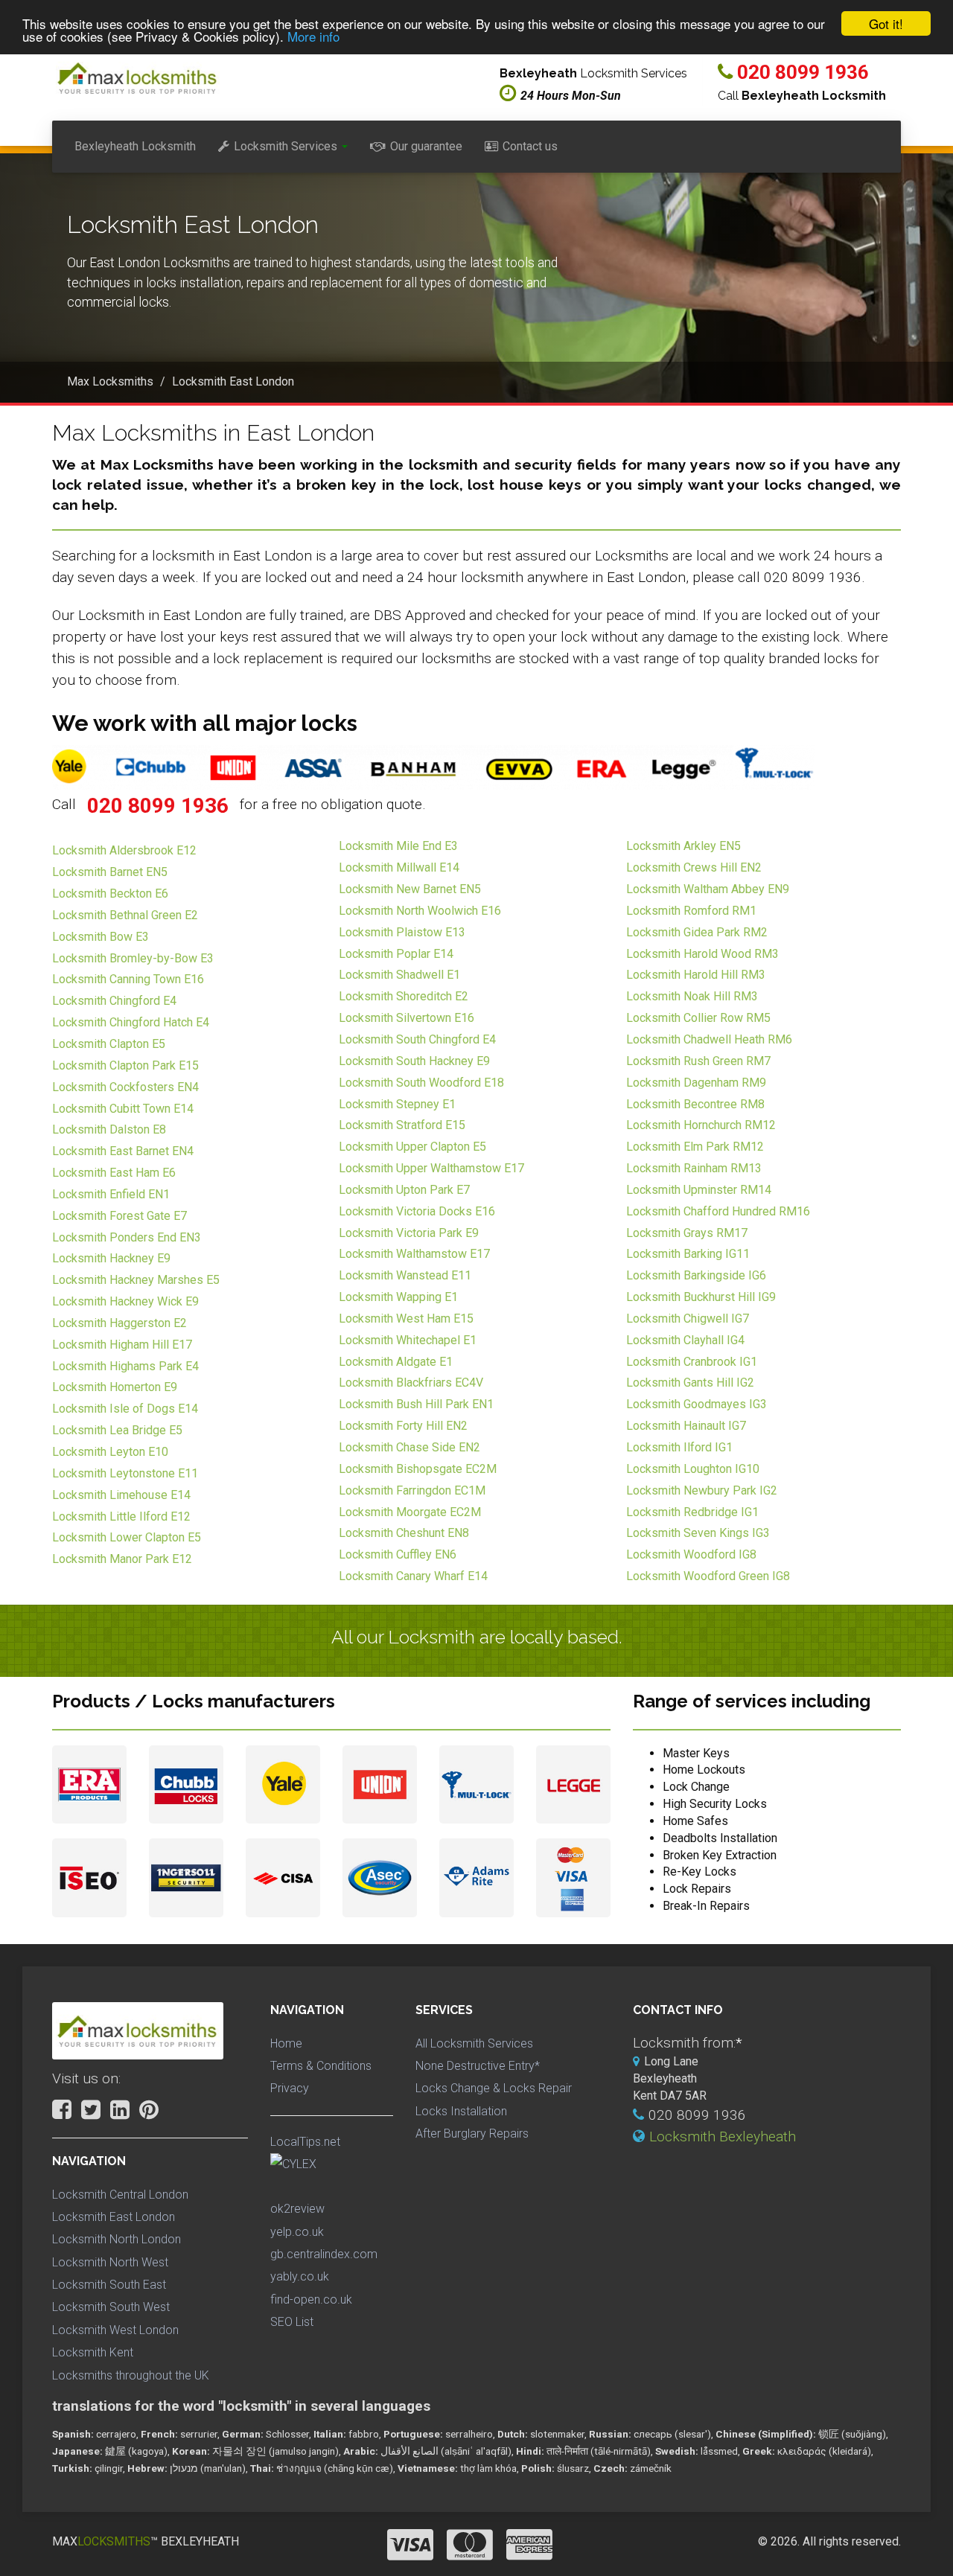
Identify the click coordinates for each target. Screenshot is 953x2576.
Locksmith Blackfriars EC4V (411, 1383)
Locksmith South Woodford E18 (421, 1083)
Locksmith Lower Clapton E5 (127, 1537)
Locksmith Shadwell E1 (399, 975)
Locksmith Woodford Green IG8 (708, 1576)
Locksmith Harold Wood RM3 (702, 954)
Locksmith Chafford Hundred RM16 (718, 1211)
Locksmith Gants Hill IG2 (690, 1383)
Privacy (290, 2088)
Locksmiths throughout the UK (131, 2375)
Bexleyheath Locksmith (135, 146)
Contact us (530, 146)
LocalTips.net (305, 2142)
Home (286, 2043)
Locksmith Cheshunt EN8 (404, 1533)
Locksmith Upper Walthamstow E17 (431, 1168)
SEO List (292, 2322)
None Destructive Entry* (478, 2066)
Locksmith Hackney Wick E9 (125, 1301)
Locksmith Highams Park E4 (125, 1366)
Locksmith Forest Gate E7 (119, 1216)
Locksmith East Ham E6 (114, 1173)
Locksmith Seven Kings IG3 (698, 1533)
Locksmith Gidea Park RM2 (697, 932)
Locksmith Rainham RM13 (694, 1168)
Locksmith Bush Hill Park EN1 (416, 1404)
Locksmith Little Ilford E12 (121, 1516)
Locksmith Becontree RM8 (695, 1104)
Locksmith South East (109, 2285)
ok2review (297, 2209)
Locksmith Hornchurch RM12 (701, 1125)
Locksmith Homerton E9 (115, 1387)
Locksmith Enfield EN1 (111, 1194)
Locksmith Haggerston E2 (119, 1323)
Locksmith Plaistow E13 (402, 932)
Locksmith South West (111, 2307)
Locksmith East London (114, 2217)
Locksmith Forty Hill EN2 (403, 1426)
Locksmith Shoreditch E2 (404, 996)
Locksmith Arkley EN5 (683, 846)
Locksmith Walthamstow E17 (414, 1254)
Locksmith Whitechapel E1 (408, 1340)
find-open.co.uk (311, 2299)
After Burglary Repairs (472, 2134)
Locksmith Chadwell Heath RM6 (709, 1039)
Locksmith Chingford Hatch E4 (131, 1022)
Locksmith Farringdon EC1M (412, 1490)
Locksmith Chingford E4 (114, 1001)
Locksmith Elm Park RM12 (695, 1147)
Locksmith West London (115, 2330)
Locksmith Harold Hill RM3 (696, 975)
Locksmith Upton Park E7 (404, 1190)
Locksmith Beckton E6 (110, 894)
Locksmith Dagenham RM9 (696, 1083)
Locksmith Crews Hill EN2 (694, 867)
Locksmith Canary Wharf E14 (413, 1576)
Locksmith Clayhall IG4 (685, 1340)
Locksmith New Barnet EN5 (410, 889)
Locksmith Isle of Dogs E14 (125, 1409)
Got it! (886, 23)
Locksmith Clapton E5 (109, 1044)
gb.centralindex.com (324, 2254)
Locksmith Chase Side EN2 (409, 1447)
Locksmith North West (110, 2262)
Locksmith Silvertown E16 (407, 1018)
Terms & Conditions (321, 2066)
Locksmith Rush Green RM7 (698, 1061)
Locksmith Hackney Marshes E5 (136, 1280)
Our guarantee (426, 146)
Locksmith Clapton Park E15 (125, 1065)
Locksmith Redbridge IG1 (692, 1512)
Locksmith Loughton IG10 (693, 1469)
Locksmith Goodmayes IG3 (697, 1404)
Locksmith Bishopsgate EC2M (418, 1469)
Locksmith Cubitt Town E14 (123, 1109)
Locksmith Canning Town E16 (128, 979)
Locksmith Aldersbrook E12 (124, 850)
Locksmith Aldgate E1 (396, 1362)
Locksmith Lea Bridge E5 (117, 1430)
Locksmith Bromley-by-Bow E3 (133, 958)
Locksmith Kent (93, 2352)
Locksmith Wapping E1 (398, 1297)
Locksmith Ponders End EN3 (127, 1237)
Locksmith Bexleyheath (723, 2136)
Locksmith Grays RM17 (687, 1233)
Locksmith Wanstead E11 (405, 1275)
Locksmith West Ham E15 (406, 1319)
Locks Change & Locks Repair (494, 2088)
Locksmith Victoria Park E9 (409, 1233)
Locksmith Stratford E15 (402, 1125)
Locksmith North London (117, 2239)
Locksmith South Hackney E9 (414, 1061)
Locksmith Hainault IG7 (686, 1426)
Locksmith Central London (120, 2195)
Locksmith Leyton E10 (110, 1452)
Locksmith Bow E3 (101, 937)
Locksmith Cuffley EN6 (398, 1554)
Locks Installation (461, 2111)
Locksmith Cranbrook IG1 (692, 1362)
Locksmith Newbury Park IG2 (702, 1490)
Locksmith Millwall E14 (399, 867)
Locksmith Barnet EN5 (110, 872)
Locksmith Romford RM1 (691, 911)
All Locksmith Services (474, 2043)
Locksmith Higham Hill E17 (122, 1345)
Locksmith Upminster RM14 (699, 1190)
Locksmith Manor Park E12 (122, 1559)
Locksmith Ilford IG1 (679, 1447)
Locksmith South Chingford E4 (417, 1039)
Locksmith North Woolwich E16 (420, 911)
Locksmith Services (286, 146)
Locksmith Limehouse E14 (121, 1495)
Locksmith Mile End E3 (398, 846)
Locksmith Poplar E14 (396, 954)
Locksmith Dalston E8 (109, 1129)
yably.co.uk (300, 2276)
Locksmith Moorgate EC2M (410, 1512)
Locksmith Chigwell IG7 (688, 1319)
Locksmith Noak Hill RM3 (692, 996)
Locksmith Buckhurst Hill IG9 (701, 1297)
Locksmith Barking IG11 (688, 1254)
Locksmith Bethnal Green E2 (125, 915)
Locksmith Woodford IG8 (691, 1554)
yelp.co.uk (297, 2232)
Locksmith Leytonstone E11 (125, 1473)
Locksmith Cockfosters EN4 (125, 1087)
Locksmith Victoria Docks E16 (417, 1211)
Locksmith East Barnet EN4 (123, 1151)
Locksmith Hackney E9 (111, 1258)
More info (313, 37)
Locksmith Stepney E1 (397, 1104)
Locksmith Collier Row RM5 (698, 1018)
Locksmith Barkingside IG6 (696, 1275)
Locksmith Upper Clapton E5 (412, 1147)
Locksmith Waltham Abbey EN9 (708, 889)
